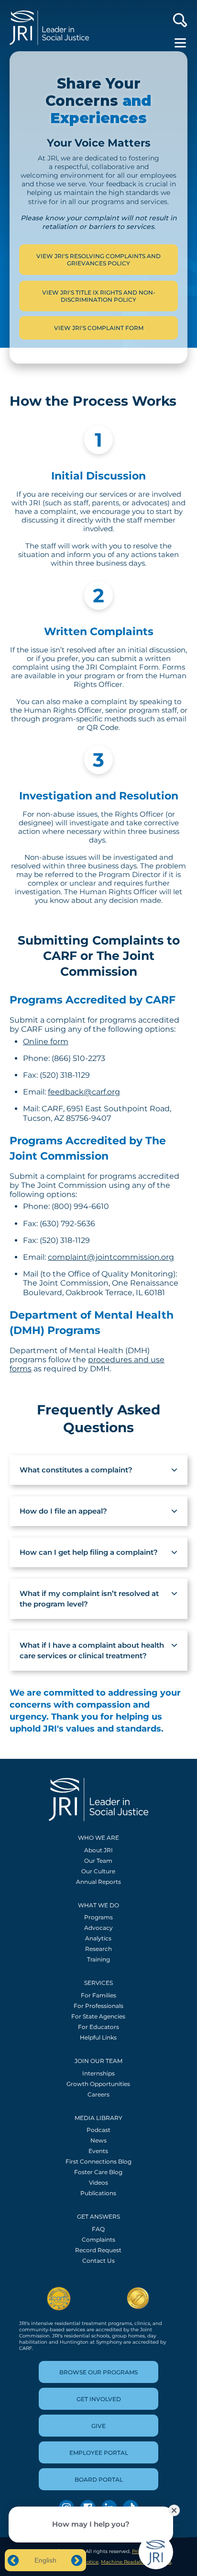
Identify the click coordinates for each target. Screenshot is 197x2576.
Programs (98, 1917)
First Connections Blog (98, 2161)
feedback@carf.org (84, 1092)
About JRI (98, 1850)
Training (98, 1959)
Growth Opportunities (98, 2084)
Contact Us (98, 2261)
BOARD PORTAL (99, 2479)
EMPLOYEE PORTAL (99, 2453)
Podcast (98, 2130)
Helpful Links (98, 2037)
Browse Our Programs (98, 2372)
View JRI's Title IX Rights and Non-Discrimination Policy (99, 296)
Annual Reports (98, 1882)
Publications (98, 2193)
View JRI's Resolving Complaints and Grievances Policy (98, 260)
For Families (98, 1995)
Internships (98, 2073)
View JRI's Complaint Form (99, 328)
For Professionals (98, 2006)
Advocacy (98, 1928)
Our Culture (98, 1871)
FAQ (98, 2229)
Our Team (98, 1861)
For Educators (98, 2027)
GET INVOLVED (99, 2399)
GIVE (98, 2426)
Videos (98, 2183)
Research (98, 1949)
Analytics (98, 1938)
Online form (46, 1042)
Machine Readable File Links (136, 2562)
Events (98, 2151)
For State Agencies (98, 2016)
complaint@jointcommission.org (111, 1257)
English (45, 2560)
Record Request (98, 2250)
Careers (98, 2094)
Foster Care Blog (98, 2172)
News (98, 2140)
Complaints (98, 2240)
